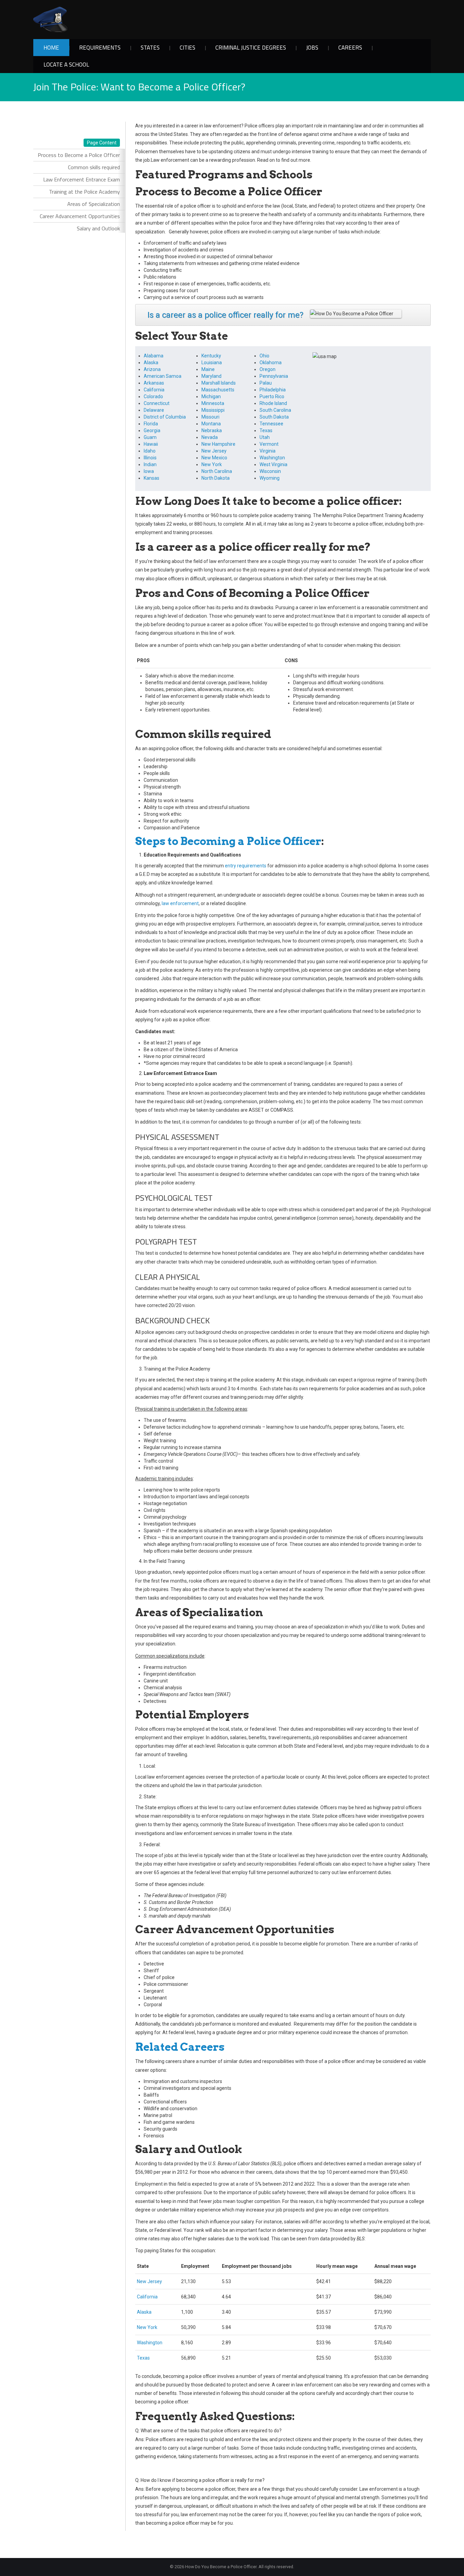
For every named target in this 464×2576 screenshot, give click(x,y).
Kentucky (211, 356)
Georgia (152, 430)
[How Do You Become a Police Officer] (50, 19)
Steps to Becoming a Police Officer (228, 841)
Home (51, 48)
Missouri (210, 417)
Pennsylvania (274, 376)
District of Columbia (165, 417)
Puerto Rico (272, 396)
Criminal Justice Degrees (251, 48)
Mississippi (213, 410)
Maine (208, 369)
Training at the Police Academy (84, 192)
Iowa (149, 471)
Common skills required (94, 167)
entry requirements (246, 866)
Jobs (312, 48)
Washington (272, 458)
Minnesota (213, 403)
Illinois (150, 458)
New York (212, 464)
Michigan (211, 396)
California (154, 390)
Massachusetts (218, 390)
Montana (211, 424)
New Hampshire (218, 444)
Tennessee (271, 424)
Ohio (264, 356)
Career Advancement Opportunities (80, 216)
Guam (150, 437)
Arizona (152, 369)
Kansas (151, 478)
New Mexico (214, 458)
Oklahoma (271, 363)
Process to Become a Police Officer (79, 155)
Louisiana (212, 363)
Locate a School (66, 65)
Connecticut (157, 403)
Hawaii (151, 444)
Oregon (267, 369)
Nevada (210, 437)
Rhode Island (273, 403)
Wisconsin (270, 471)
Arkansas (154, 383)
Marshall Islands (219, 383)
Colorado (153, 396)
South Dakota (274, 417)
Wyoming (270, 478)
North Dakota (216, 478)
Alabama (154, 356)
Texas (266, 430)
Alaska (151, 363)
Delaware (154, 410)
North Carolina (217, 471)
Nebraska (212, 430)
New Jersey (214, 451)
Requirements (100, 48)
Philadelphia (273, 390)
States (150, 48)
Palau (266, 383)
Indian (150, 464)
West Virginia (273, 464)
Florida (151, 424)
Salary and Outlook (98, 228)
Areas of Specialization (94, 204)
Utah (265, 437)
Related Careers (180, 2047)
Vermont (269, 444)
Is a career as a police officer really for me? (225, 315)
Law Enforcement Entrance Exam (82, 179)
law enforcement (180, 903)
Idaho (150, 451)
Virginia (267, 451)
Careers (350, 48)
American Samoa (163, 376)
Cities (188, 48)
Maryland (211, 376)
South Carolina (275, 410)
